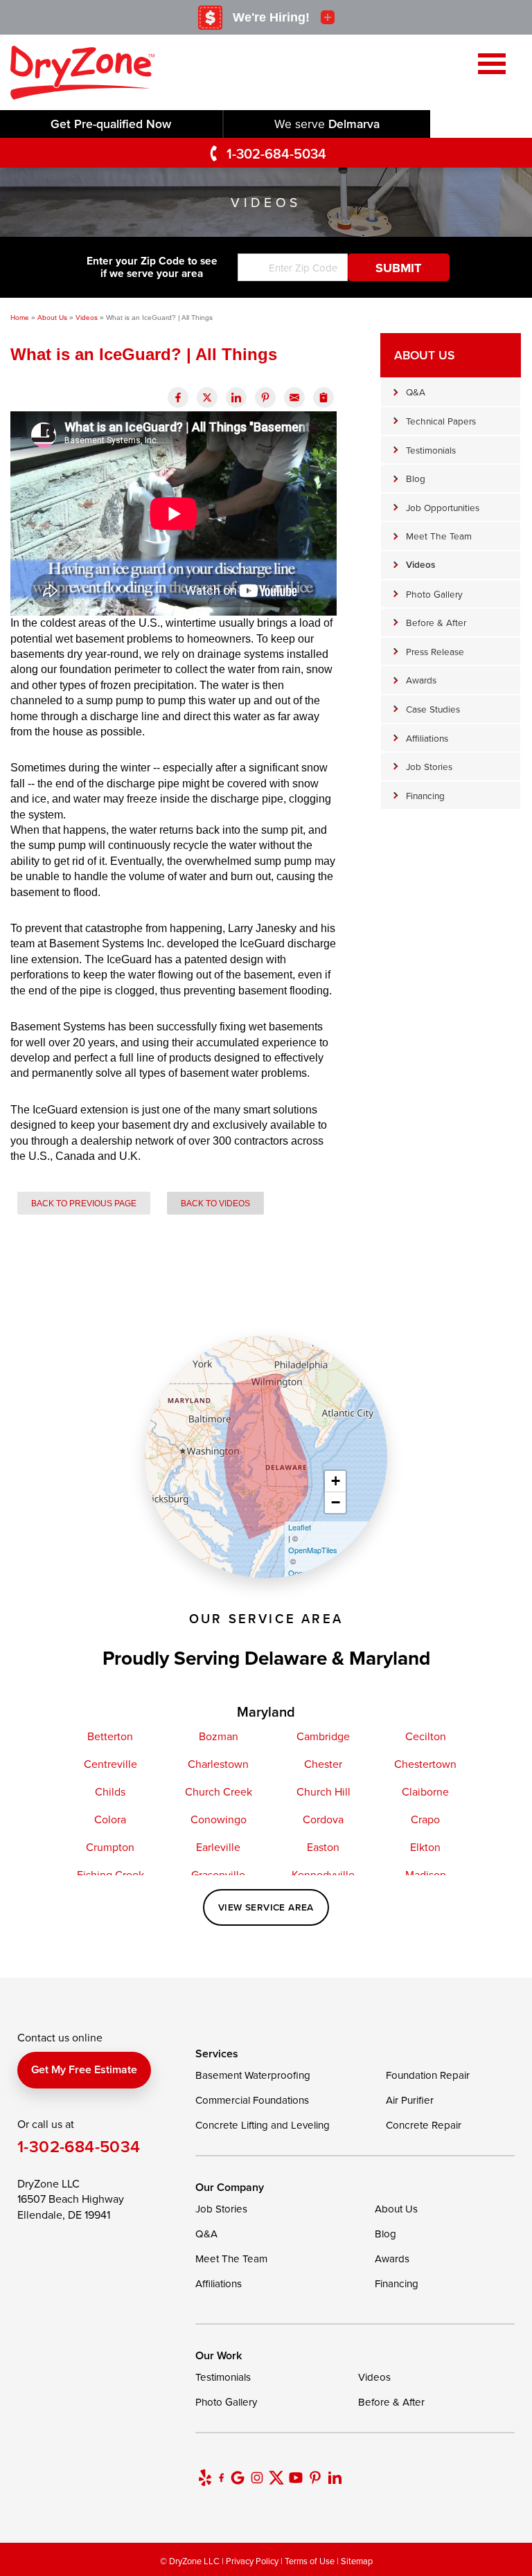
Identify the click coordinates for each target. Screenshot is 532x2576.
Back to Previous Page (84, 1203)
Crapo (425, 1819)
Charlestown (218, 1764)
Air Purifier (410, 2100)
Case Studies (433, 709)
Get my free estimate (84, 2069)
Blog (416, 478)
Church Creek (219, 1791)
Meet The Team (439, 536)
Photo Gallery (434, 594)
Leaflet (300, 1527)
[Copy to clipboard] (323, 397)
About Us (424, 355)
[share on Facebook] (178, 397)
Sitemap (357, 2561)
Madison (426, 1875)
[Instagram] (257, 2478)
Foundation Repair (428, 2075)
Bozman (219, 1736)
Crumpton (110, 1847)
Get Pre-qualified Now (111, 124)
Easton (323, 1847)
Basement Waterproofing (253, 2075)
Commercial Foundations (252, 2100)
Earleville (218, 1847)
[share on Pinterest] (265, 397)
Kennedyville (323, 1875)
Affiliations (427, 738)
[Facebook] (221, 2478)
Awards (421, 680)
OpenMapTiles (313, 1550)
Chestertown (425, 1764)
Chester (323, 1764)
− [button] (336, 1502)
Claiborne (425, 1791)
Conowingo (219, 1819)
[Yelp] (205, 2478)
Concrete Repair (424, 2125)
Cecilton (426, 1736)
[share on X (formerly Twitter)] (207, 397)
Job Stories (429, 766)
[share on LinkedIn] (236, 397)
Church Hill (323, 1791)
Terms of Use (310, 2561)
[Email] (294, 397)
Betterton (110, 1736)
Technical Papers (441, 421)
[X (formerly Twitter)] (276, 2478)
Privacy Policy (252, 2561)
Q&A (416, 392)
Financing (425, 795)
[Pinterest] (315, 2478)
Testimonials (431, 450)
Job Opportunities (443, 507)
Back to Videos (215, 1203)
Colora (110, 1819)
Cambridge (323, 1736)
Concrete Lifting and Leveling (263, 2125)
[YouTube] (296, 2478)
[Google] (238, 2478)
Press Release (435, 651)
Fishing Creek (110, 1875)
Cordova (323, 1819)
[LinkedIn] (335, 2478)
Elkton (425, 1847)
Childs (110, 1791)
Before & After (436, 622)
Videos (420, 564)
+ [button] (336, 1481)
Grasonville (218, 1875)
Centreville (110, 1764)
